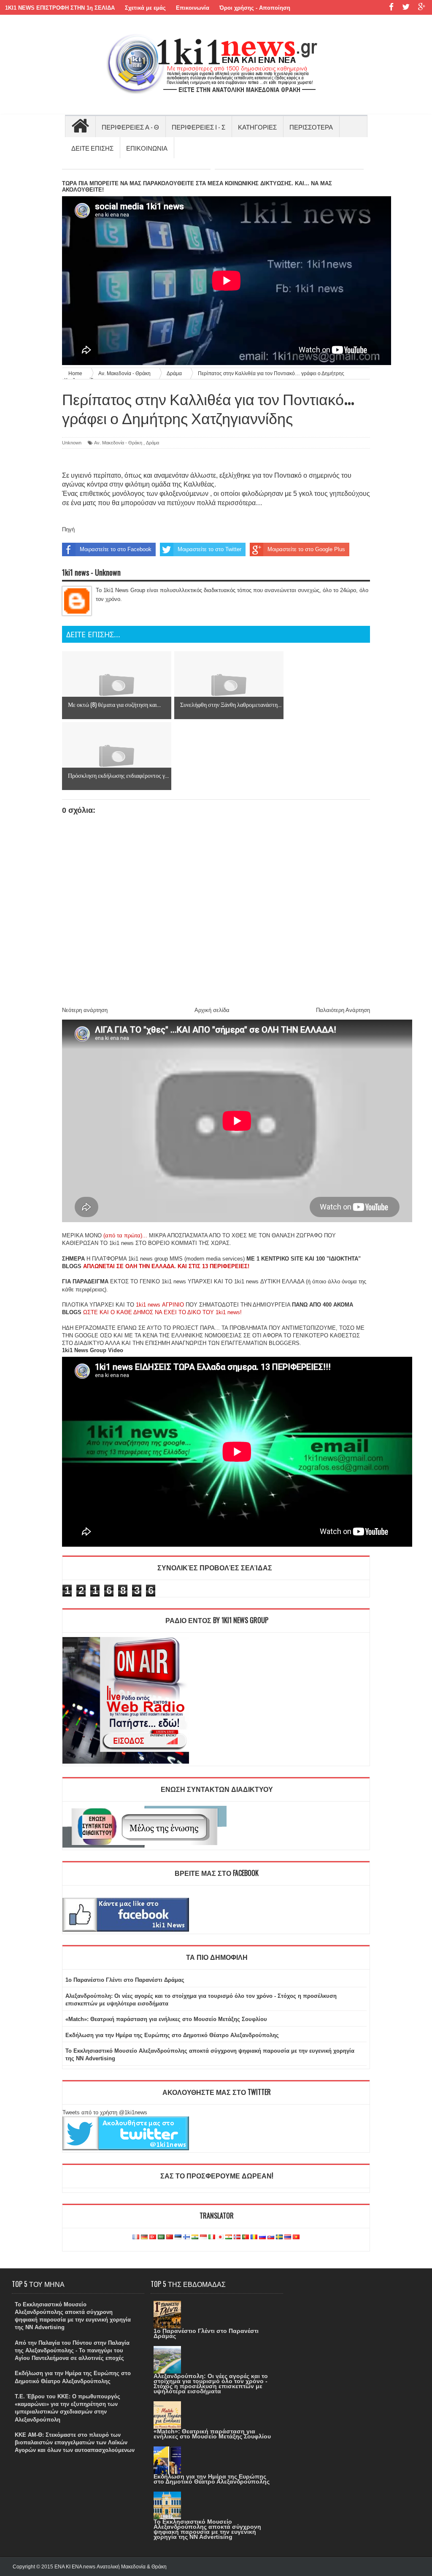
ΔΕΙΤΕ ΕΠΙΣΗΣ (92, 148)
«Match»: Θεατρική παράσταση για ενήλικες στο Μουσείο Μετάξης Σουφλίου (166, 2019)
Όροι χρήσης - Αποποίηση (255, 8)
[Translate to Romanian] (254, 2237)
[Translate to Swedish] (279, 2237)
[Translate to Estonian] (178, 2237)
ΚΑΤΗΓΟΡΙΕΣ (257, 127)
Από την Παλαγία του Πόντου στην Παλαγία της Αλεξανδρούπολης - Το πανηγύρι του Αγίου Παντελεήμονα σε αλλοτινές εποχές (72, 2350)
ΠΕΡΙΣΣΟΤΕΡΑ (311, 127)
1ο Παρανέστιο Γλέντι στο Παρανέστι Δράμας (125, 1980)
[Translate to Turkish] (153, 2237)
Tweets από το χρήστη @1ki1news (105, 2112)
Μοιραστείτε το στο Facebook (116, 549)
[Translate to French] (136, 2237)
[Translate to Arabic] (161, 2237)
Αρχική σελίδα (212, 1010)
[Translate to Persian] (229, 2237)
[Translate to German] (144, 2237)
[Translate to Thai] (288, 2237)
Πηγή (68, 529)
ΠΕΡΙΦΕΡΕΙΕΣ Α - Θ (130, 127)
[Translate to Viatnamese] (296, 2237)
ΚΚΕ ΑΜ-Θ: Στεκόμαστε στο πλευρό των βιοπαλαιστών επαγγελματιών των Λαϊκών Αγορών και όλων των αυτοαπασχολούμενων (75, 2442)
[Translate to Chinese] (170, 2237)
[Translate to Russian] (262, 2237)
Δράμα (153, 443)
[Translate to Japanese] (220, 2237)
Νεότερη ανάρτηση (85, 1010)
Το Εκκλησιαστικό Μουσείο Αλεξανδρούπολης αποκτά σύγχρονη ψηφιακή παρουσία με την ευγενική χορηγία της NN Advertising (207, 2529)
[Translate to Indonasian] (203, 2237)
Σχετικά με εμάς (145, 8)
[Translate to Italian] (212, 2237)
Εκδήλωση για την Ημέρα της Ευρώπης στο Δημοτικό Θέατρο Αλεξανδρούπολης (172, 2035)
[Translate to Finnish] (186, 2237)
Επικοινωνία (193, 8)
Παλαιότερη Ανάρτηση (343, 1010)
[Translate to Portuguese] (246, 2237)
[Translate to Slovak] (271, 2237)
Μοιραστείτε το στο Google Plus (306, 549)
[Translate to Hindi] (195, 2237)
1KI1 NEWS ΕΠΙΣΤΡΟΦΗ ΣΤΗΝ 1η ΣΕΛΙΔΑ (60, 8)
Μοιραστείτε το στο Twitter (209, 549)
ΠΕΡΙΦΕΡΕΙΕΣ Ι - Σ (198, 127)
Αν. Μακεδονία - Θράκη (118, 443)
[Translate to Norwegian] (237, 2237)
